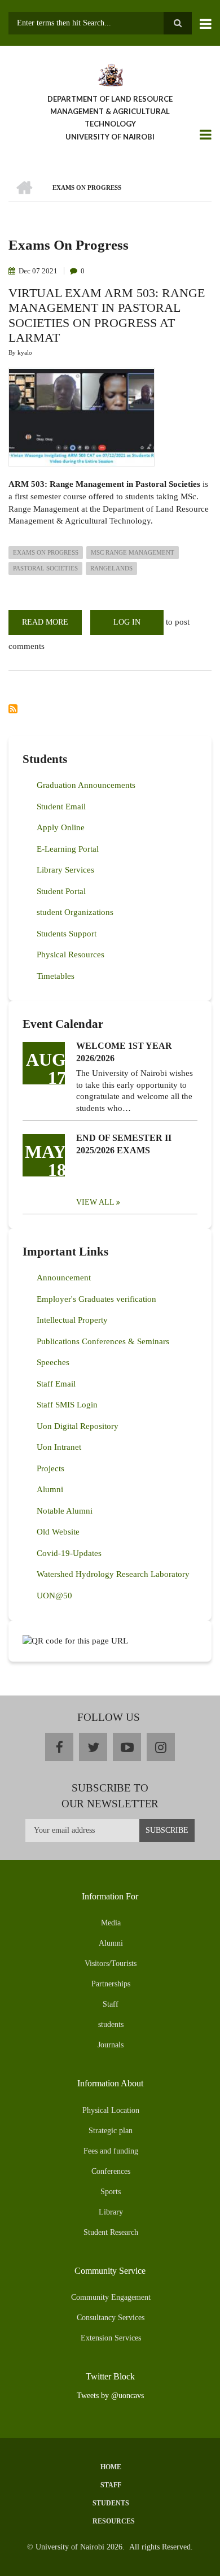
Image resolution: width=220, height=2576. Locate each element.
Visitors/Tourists (111, 1963)
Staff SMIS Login (67, 1405)
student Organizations (75, 912)
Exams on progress (46, 552)
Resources (114, 2521)
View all (95, 1202)
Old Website (58, 1532)
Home (111, 2467)
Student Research (111, 2232)
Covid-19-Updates (69, 1553)
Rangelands (111, 568)
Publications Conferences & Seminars (103, 1341)
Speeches (53, 1362)
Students (111, 2503)
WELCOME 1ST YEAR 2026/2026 (124, 1052)
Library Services (65, 870)
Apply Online (61, 827)
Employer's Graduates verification (96, 1299)
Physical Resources (71, 954)
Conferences (111, 2171)
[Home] (110, 74)
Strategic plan (111, 2131)
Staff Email (56, 1384)
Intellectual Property (72, 1320)
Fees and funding (111, 2151)
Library (111, 2212)
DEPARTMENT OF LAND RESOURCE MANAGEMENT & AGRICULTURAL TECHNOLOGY (110, 111)
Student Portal (61, 891)
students (111, 2024)
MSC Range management (133, 552)
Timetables (56, 976)
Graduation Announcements (86, 785)
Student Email (61, 807)
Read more (52, 626)
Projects (50, 1468)
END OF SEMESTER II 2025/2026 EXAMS (124, 1144)
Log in (127, 622)
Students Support (67, 934)
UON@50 (54, 1596)
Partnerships (111, 1984)
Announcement (64, 1278)
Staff (111, 2004)
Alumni (50, 1489)
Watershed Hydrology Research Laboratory (113, 1574)
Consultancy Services (111, 2318)
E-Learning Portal (68, 849)
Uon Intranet (59, 1447)
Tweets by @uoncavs (110, 2396)
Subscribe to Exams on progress (13, 709)
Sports (111, 2192)
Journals (111, 2045)
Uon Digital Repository (78, 1426)
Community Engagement (111, 2297)
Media (111, 1923)
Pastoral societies (45, 568)
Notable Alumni (65, 1511)
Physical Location (111, 2110)
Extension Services (111, 2338)
